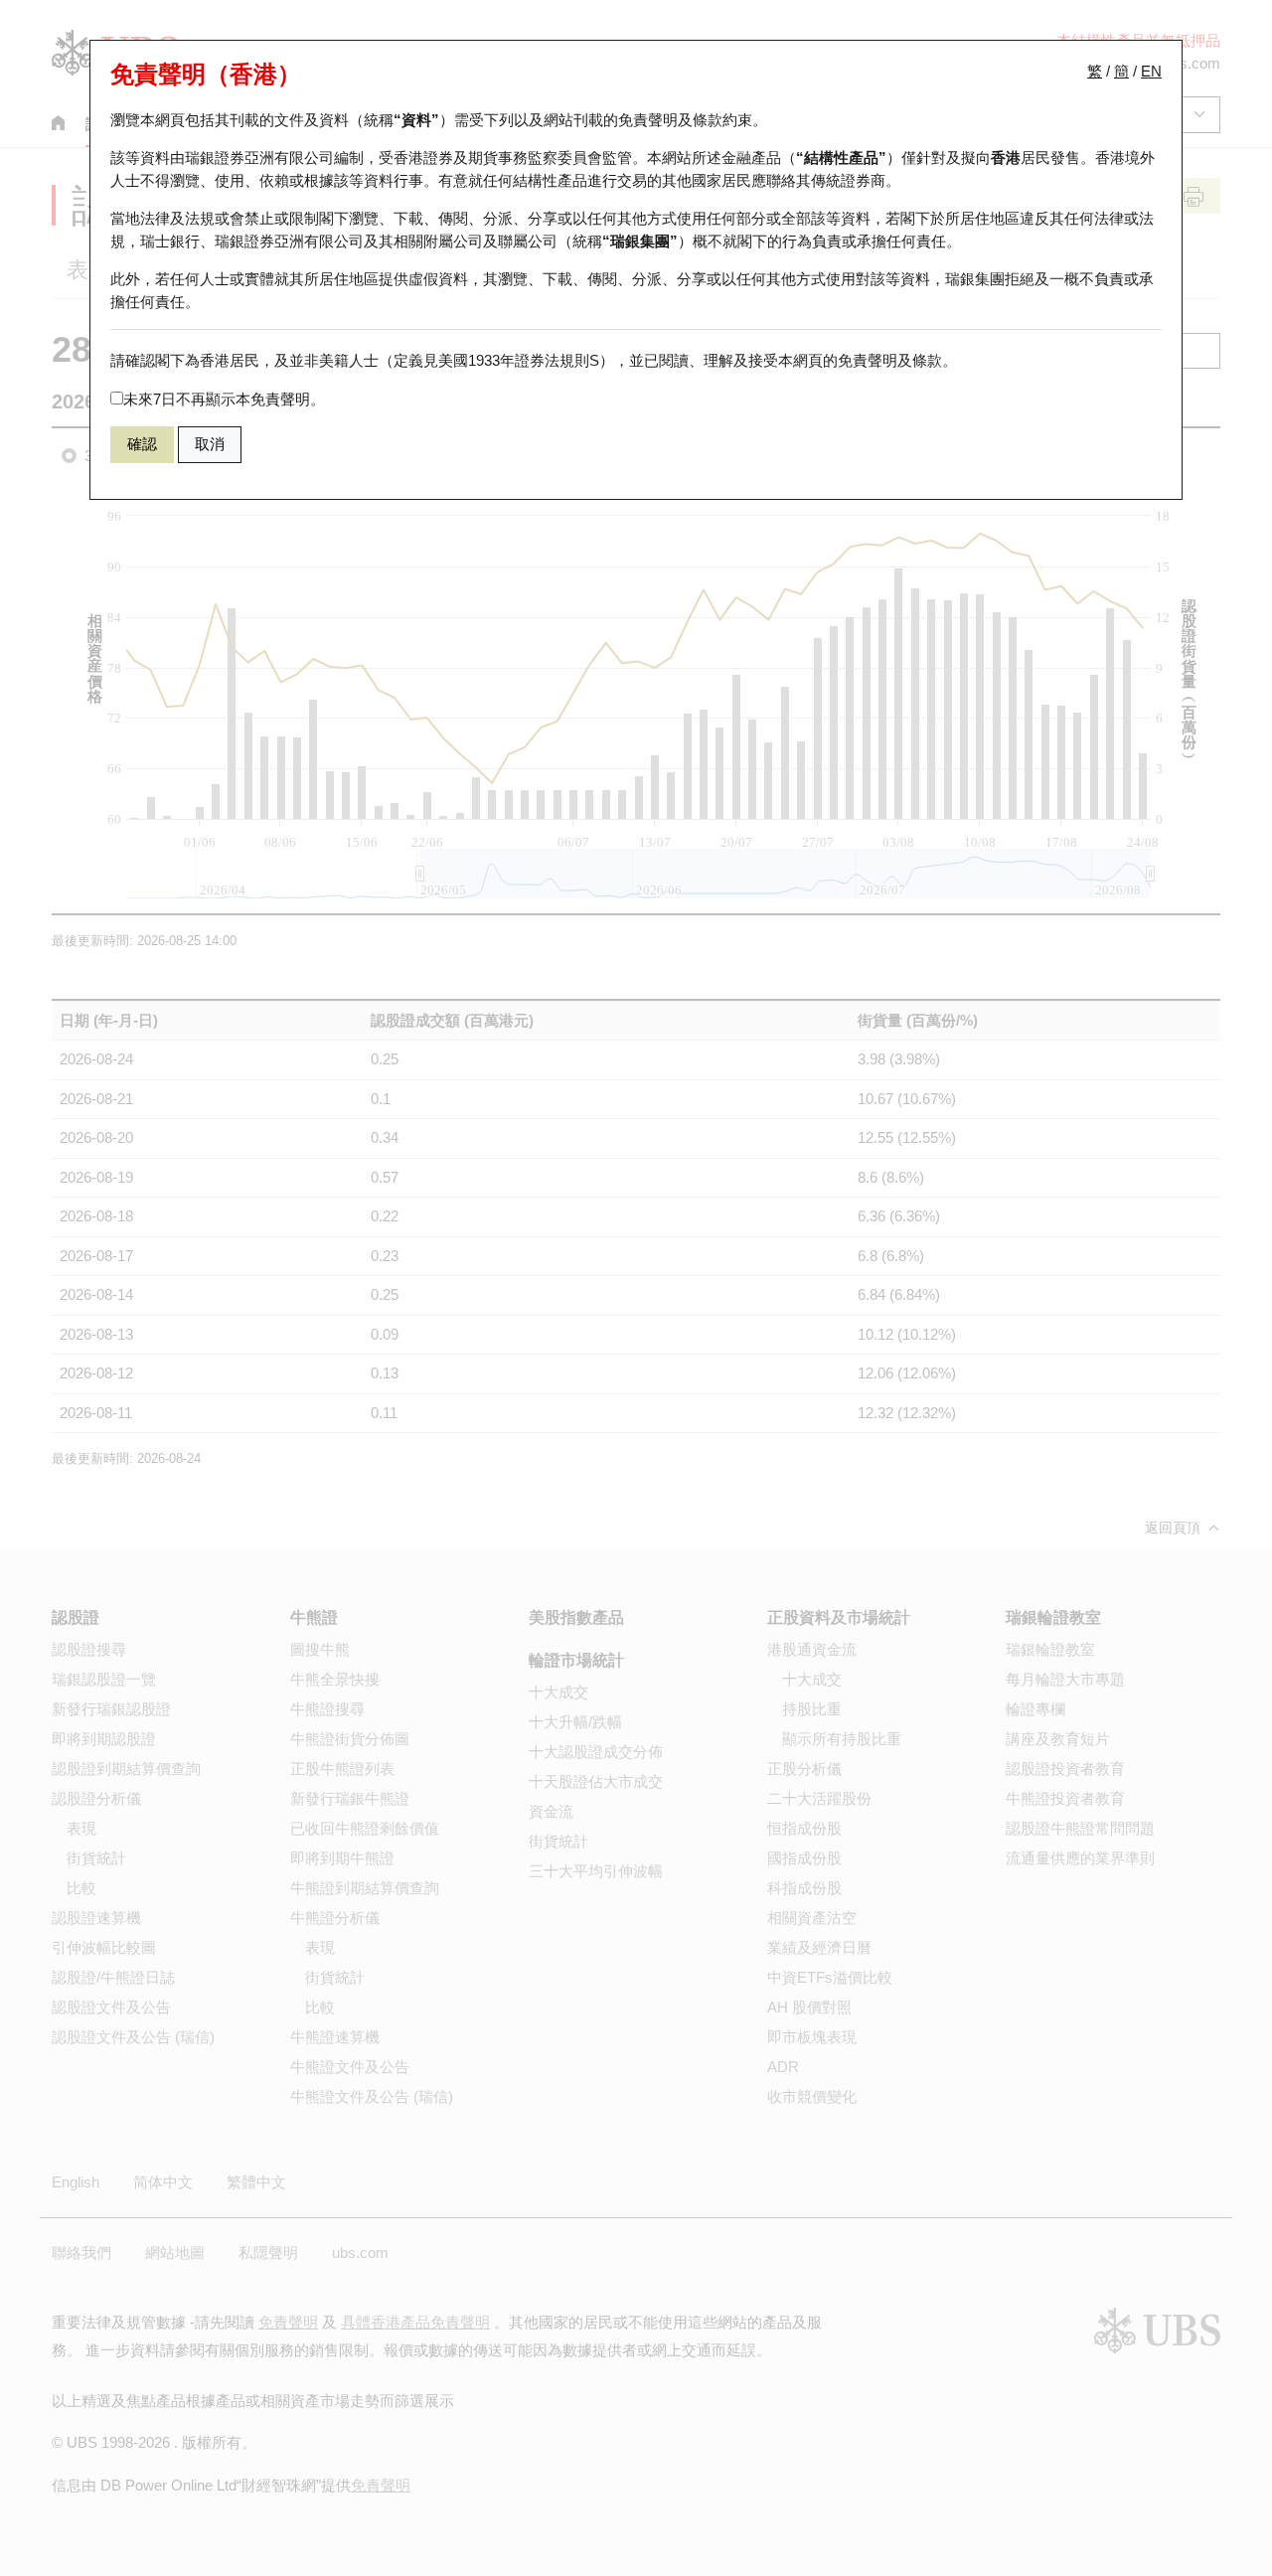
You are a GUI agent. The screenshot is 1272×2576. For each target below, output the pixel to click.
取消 (210, 444)
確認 (142, 444)
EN (1151, 71)
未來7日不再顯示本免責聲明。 (224, 399)
